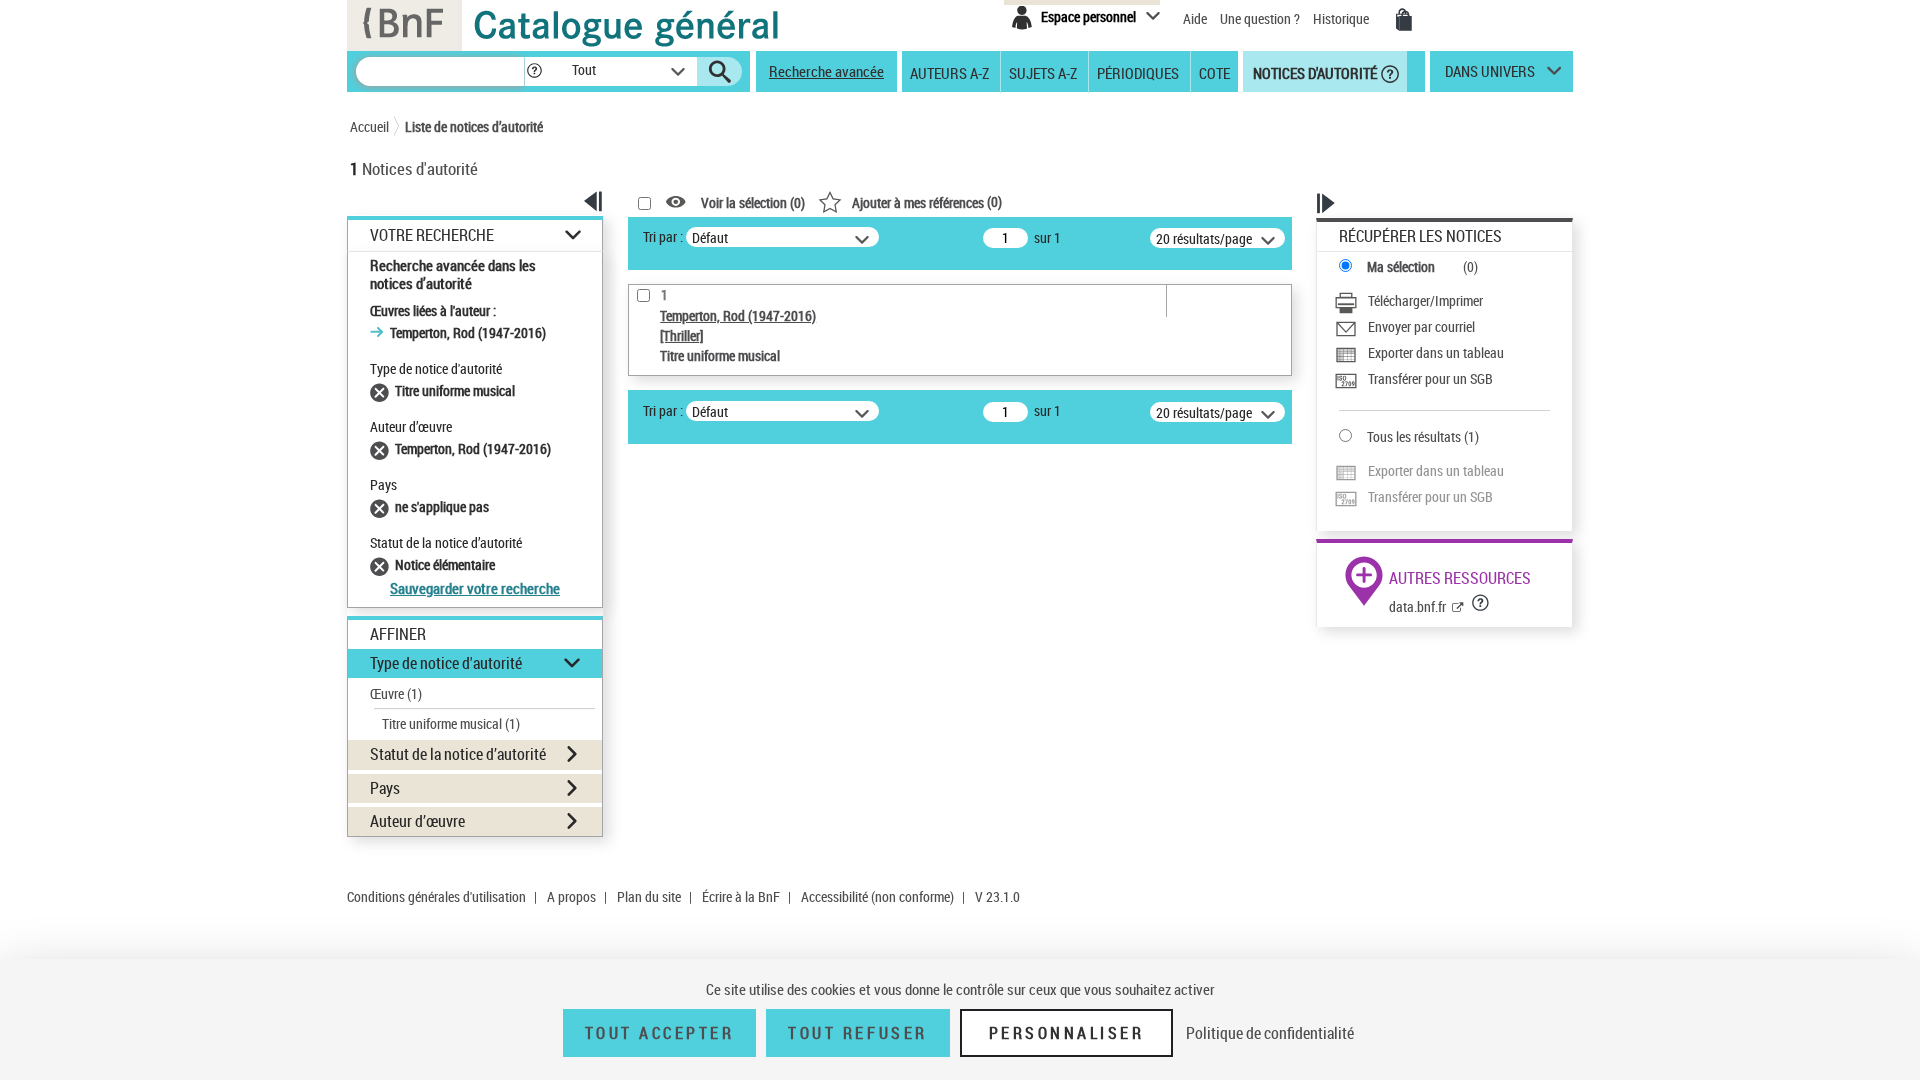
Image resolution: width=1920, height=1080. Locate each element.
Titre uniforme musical (451, 723)
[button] (534, 71)
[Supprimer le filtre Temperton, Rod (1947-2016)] (382, 448)
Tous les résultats (1414, 436)
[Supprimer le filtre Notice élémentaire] (382, 564)
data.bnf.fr (1417, 606)
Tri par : (663, 236)
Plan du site (649, 896)
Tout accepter (660, 1033)
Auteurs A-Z (949, 72)
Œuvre (396, 693)
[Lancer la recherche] (720, 72)
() (927, 201)
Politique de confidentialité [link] (1270, 1033)
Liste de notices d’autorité (474, 126)
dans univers (1490, 76)
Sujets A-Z (1043, 72)
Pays (385, 788)
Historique (1342, 18)
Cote (1214, 72)
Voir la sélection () (753, 202)
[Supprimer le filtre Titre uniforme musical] (382, 390)
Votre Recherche (432, 235)
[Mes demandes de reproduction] (1404, 20)
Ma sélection (1401, 266)
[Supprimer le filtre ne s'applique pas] (382, 506)
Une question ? (1261, 18)
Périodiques (1138, 72)
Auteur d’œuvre (417, 821)
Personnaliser (1067, 1033)
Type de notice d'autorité (446, 663)
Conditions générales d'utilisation (436, 896)
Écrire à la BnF (741, 896)
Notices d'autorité (1313, 72)
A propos (571, 896)
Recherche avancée (826, 71)
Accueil (369, 126)
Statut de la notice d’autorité (458, 754)
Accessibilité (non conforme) (877, 896)
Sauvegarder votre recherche (475, 588)
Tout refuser (857, 1033)
